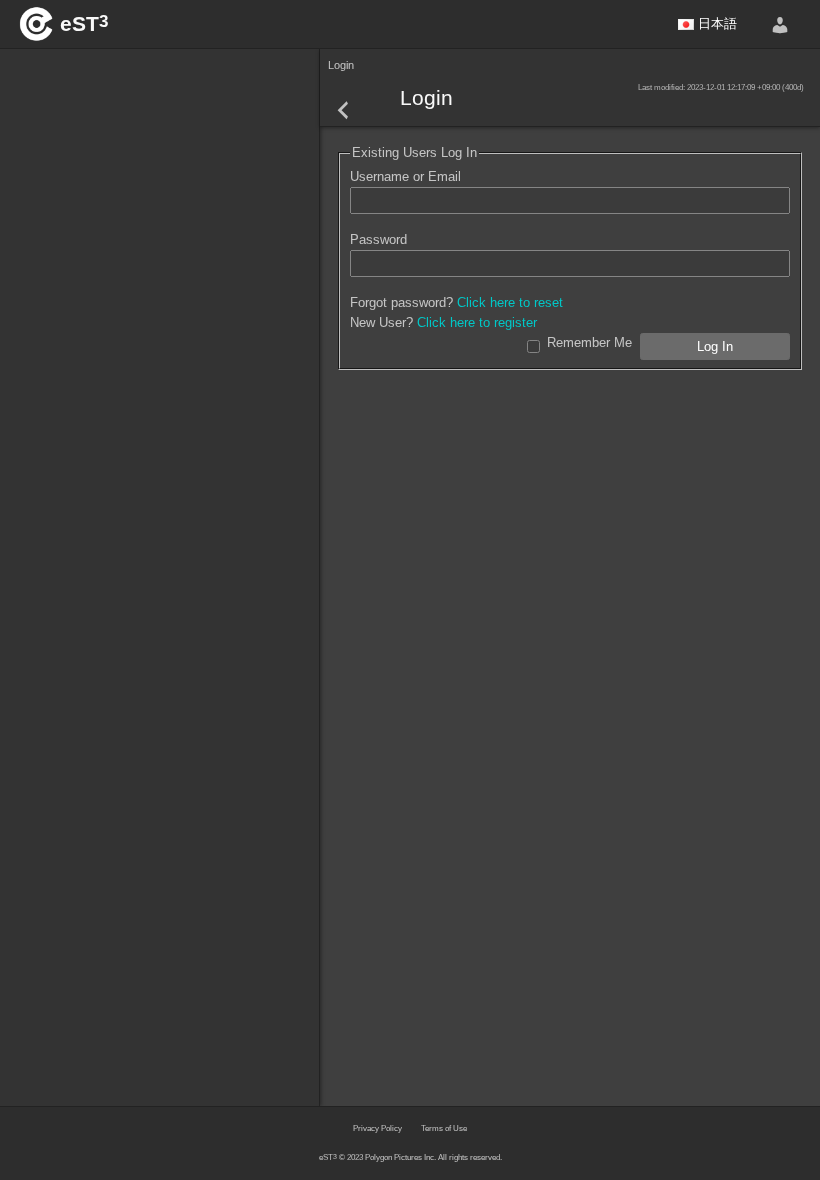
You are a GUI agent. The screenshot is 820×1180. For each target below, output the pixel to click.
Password (378, 239)
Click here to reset (510, 302)
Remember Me (589, 342)
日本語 (715, 23)
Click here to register (477, 322)
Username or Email (405, 176)
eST (84, 23)
